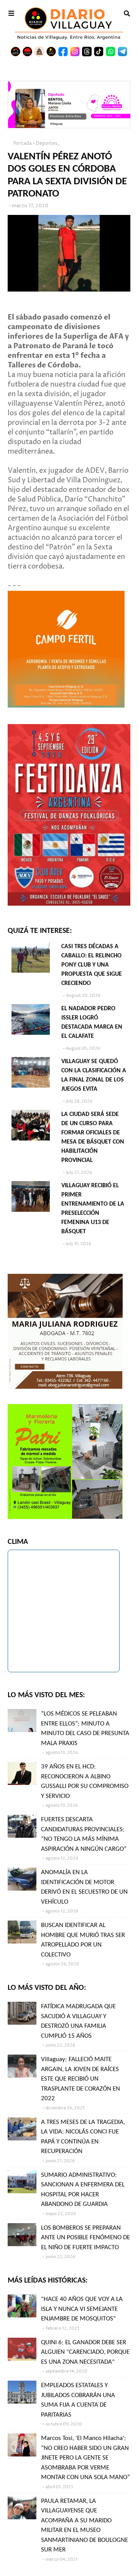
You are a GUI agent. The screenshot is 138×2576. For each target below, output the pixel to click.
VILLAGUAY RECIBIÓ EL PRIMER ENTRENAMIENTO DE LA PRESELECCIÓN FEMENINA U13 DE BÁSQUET (93, 1209)
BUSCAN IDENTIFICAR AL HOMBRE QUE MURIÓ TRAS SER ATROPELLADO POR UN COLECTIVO (83, 1940)
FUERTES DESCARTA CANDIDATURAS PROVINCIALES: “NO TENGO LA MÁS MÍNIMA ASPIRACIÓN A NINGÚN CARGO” (84, 1834)
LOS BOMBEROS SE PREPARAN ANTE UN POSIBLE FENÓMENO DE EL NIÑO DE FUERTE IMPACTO (85, 2238)
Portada (23, 143)
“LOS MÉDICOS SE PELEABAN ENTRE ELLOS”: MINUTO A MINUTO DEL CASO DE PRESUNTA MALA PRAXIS (85, 1729)
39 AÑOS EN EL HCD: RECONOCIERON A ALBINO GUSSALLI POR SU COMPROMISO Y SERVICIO (85, 1781)
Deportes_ (48, 143)
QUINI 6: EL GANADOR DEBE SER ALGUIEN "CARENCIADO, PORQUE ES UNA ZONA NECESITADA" (85, 2352)
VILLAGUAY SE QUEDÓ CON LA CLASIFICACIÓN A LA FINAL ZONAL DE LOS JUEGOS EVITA (94, 1075)
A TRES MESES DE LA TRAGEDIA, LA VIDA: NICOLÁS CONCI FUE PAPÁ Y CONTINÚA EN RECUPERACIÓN (83, 2137)
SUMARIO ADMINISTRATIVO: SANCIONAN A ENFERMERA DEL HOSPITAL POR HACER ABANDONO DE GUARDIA (83, 2190)
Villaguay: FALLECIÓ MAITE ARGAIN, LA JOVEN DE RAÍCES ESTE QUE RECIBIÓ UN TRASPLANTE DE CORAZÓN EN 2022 (80, 2079)
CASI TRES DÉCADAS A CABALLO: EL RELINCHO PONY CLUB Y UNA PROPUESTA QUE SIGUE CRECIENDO (92, 965)
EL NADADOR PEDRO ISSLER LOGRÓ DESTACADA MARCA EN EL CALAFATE (92, 1023)
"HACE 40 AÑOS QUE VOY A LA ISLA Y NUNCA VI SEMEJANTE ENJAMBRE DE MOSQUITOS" (82, 2309)
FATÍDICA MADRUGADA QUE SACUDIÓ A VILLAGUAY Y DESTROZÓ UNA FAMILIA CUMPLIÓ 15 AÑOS (78, 2021)
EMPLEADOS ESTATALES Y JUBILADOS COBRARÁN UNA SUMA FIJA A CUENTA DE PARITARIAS (78, 2400)
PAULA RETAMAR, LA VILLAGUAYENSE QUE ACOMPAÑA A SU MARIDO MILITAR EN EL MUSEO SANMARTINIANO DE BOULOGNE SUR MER (85, 2526)
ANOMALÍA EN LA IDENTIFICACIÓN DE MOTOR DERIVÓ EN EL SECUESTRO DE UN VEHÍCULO (84, 1887)
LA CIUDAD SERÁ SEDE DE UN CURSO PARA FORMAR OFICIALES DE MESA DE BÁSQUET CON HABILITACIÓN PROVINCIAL (93, 1137)
